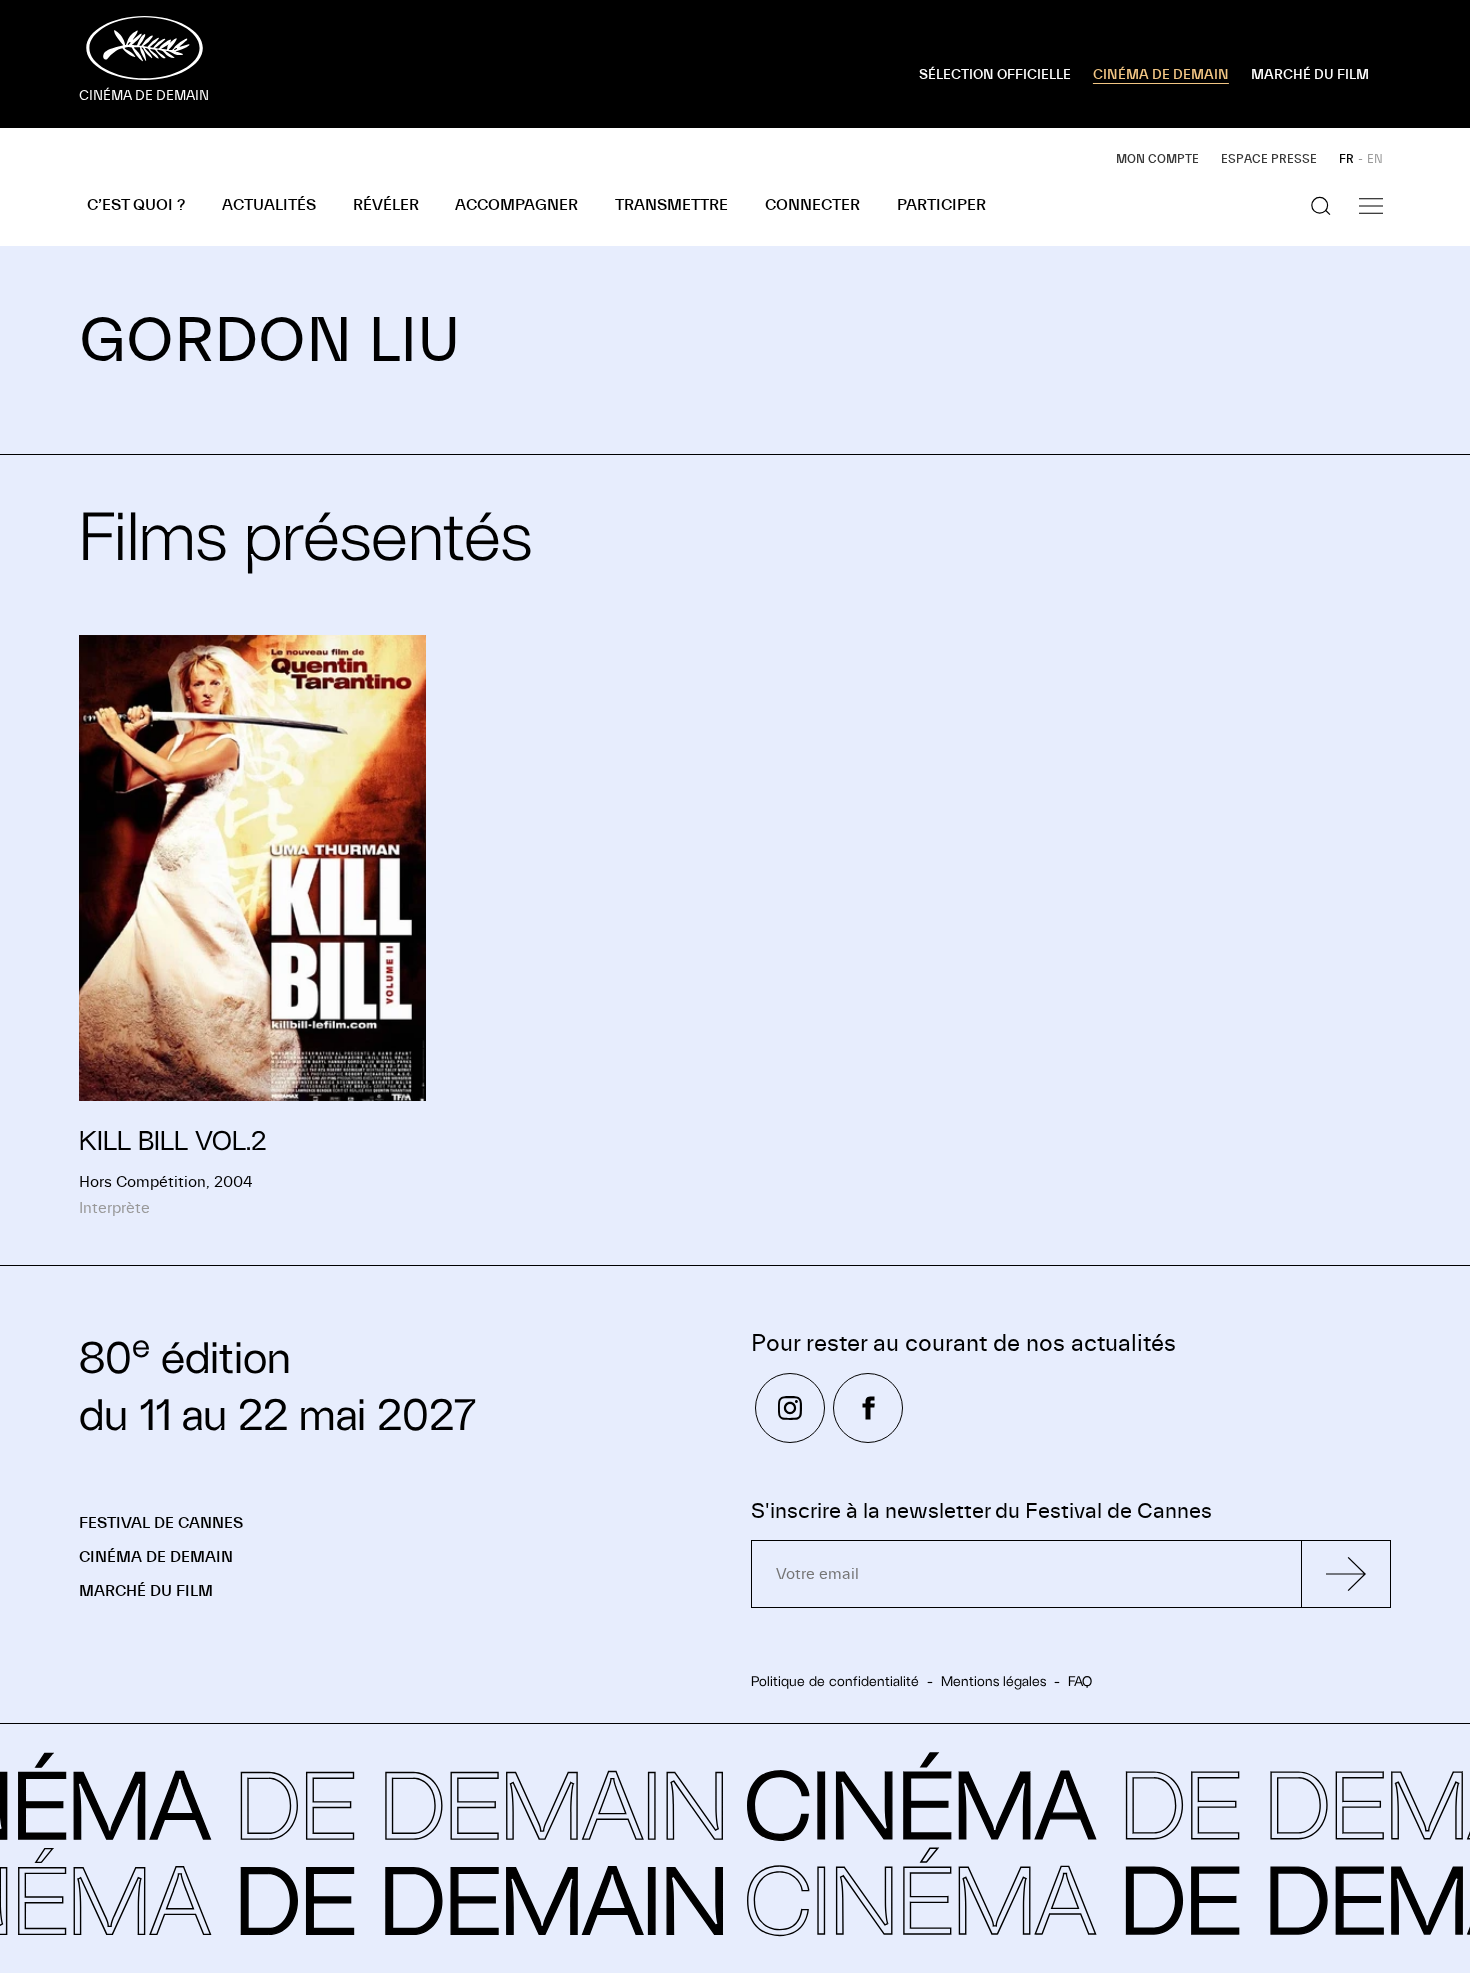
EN (1375, 159)
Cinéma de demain (156, 1557)
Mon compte (1157, 159)
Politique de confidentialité (835, 1681)
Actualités (269, 205)
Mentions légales (993, 1681)
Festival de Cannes (161, 1523)
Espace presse (1269, 159)
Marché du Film (146, 1591)
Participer (941, 205)
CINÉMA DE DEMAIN (1161, 75)
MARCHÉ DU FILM (1310, 75)
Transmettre (671, 205)
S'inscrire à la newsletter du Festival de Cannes (981, 1511)
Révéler (386, 205)
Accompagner (516, 205)
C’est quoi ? (136, 205)
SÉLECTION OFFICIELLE (995, 75)
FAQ (1080, 1681)
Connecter (812, 205)
